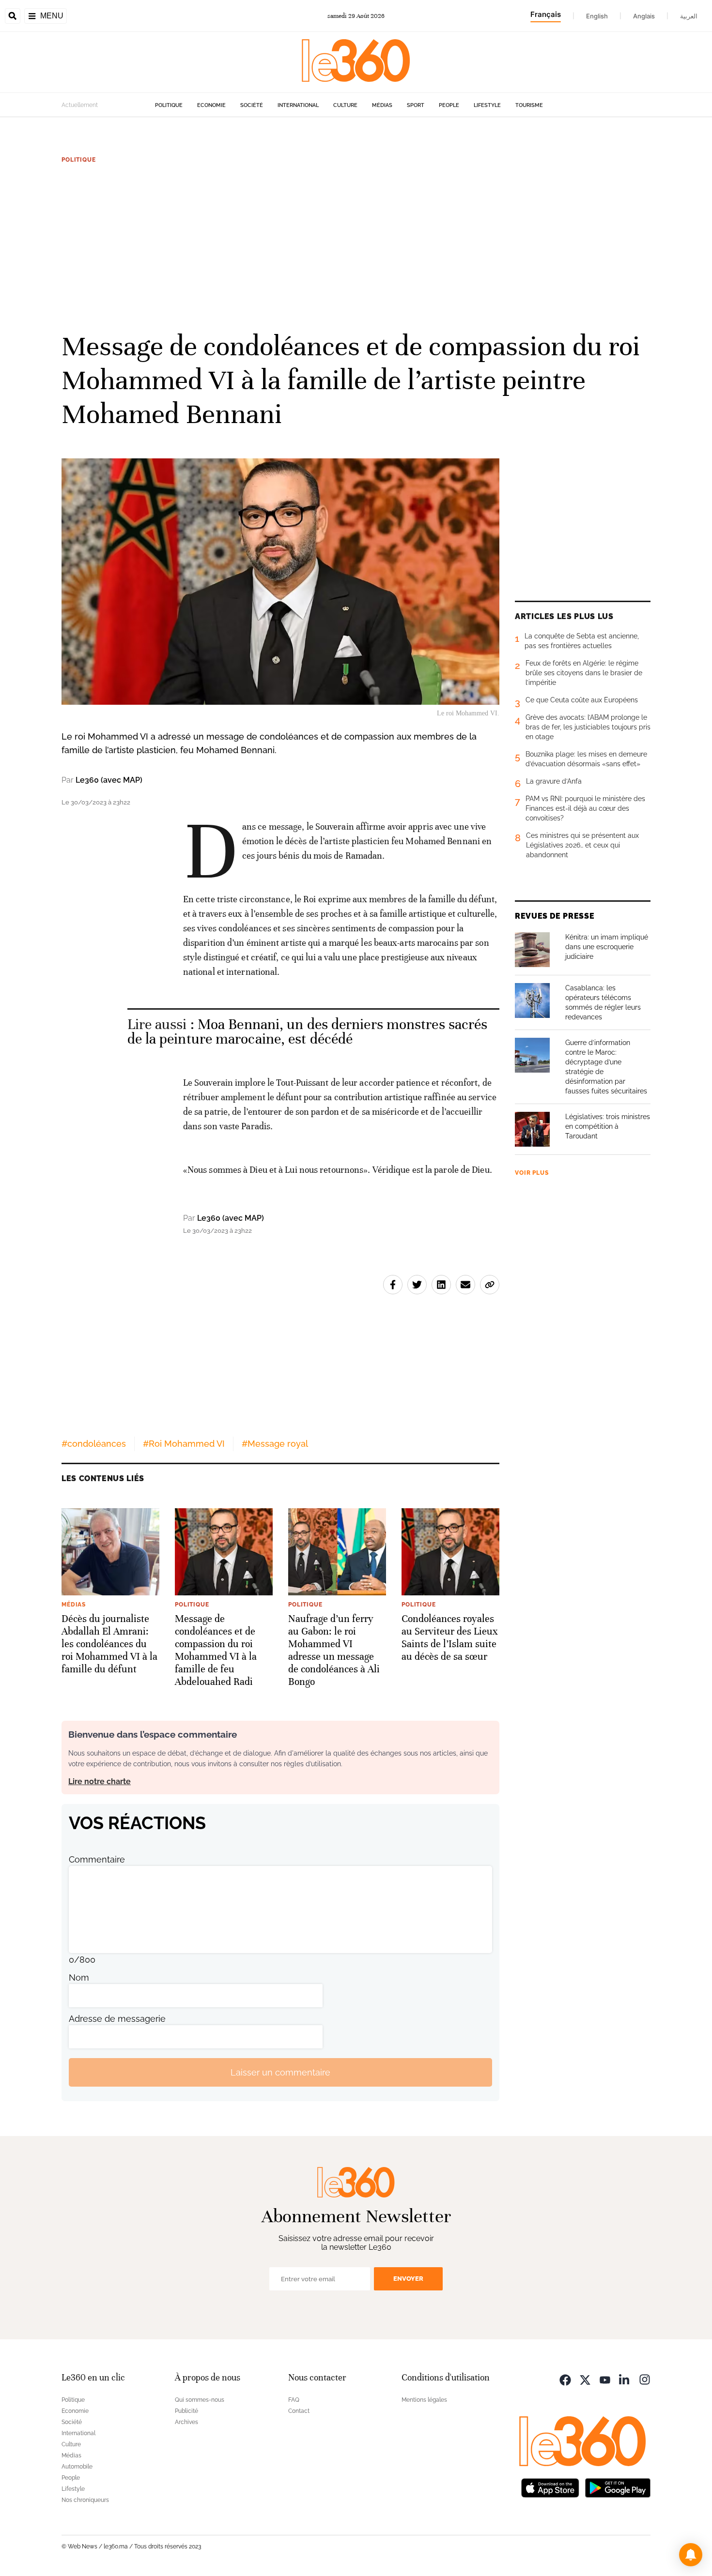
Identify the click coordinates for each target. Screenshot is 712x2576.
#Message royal (275, 1444)
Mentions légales (424, 2400)
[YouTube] (605, 2379)
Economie (211, 105)
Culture (345, 105)
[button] (691, 2555)
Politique (169, 105)
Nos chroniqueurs (85, 2500)
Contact (299, 2411)
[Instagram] (645, 2379)
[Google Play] (618, 2487)
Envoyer (408, 2279)
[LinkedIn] (625, 2379)
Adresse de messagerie (117, 2019)
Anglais (644, 16)
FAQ (294, 2400)
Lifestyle (487, 105)
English (597, 16)
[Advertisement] (356, 246)
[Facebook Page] (565, 2379)
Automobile (77, 2467)
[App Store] (550, 2487)
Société (252, 105)
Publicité (186, 2411)
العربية (689, 16)
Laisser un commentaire (280, 2072)
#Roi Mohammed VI (184, 1444)
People (449, 105)
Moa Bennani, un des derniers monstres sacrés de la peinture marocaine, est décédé (308, 1032)
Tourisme (529, 105)
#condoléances (94, 1444)
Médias (382, 105)
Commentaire (97, 1859)
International (298, 105)
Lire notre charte (100, 1781)
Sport (416, 105)
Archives (186, 2422)
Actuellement (80, 105)
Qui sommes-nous (200, 2400)
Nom (79, 1977)
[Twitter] (585, 2379)
